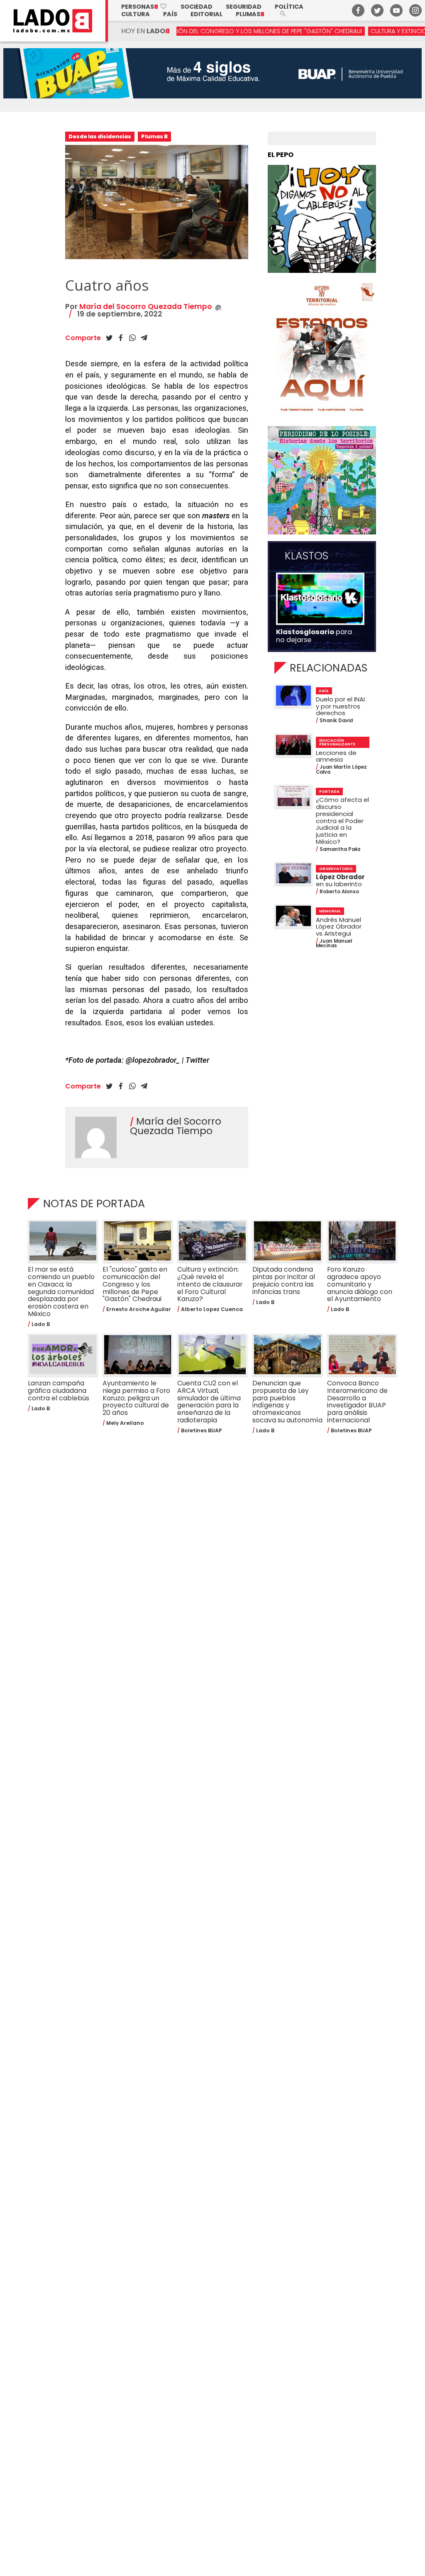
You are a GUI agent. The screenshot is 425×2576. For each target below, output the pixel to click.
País (170, 14)
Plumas (250, 14)
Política (289, 7)
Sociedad (197, 7)
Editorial (206, 14)
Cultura (136, 14)
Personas (144, 7)
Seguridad (244, 7)
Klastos (307, 556)
